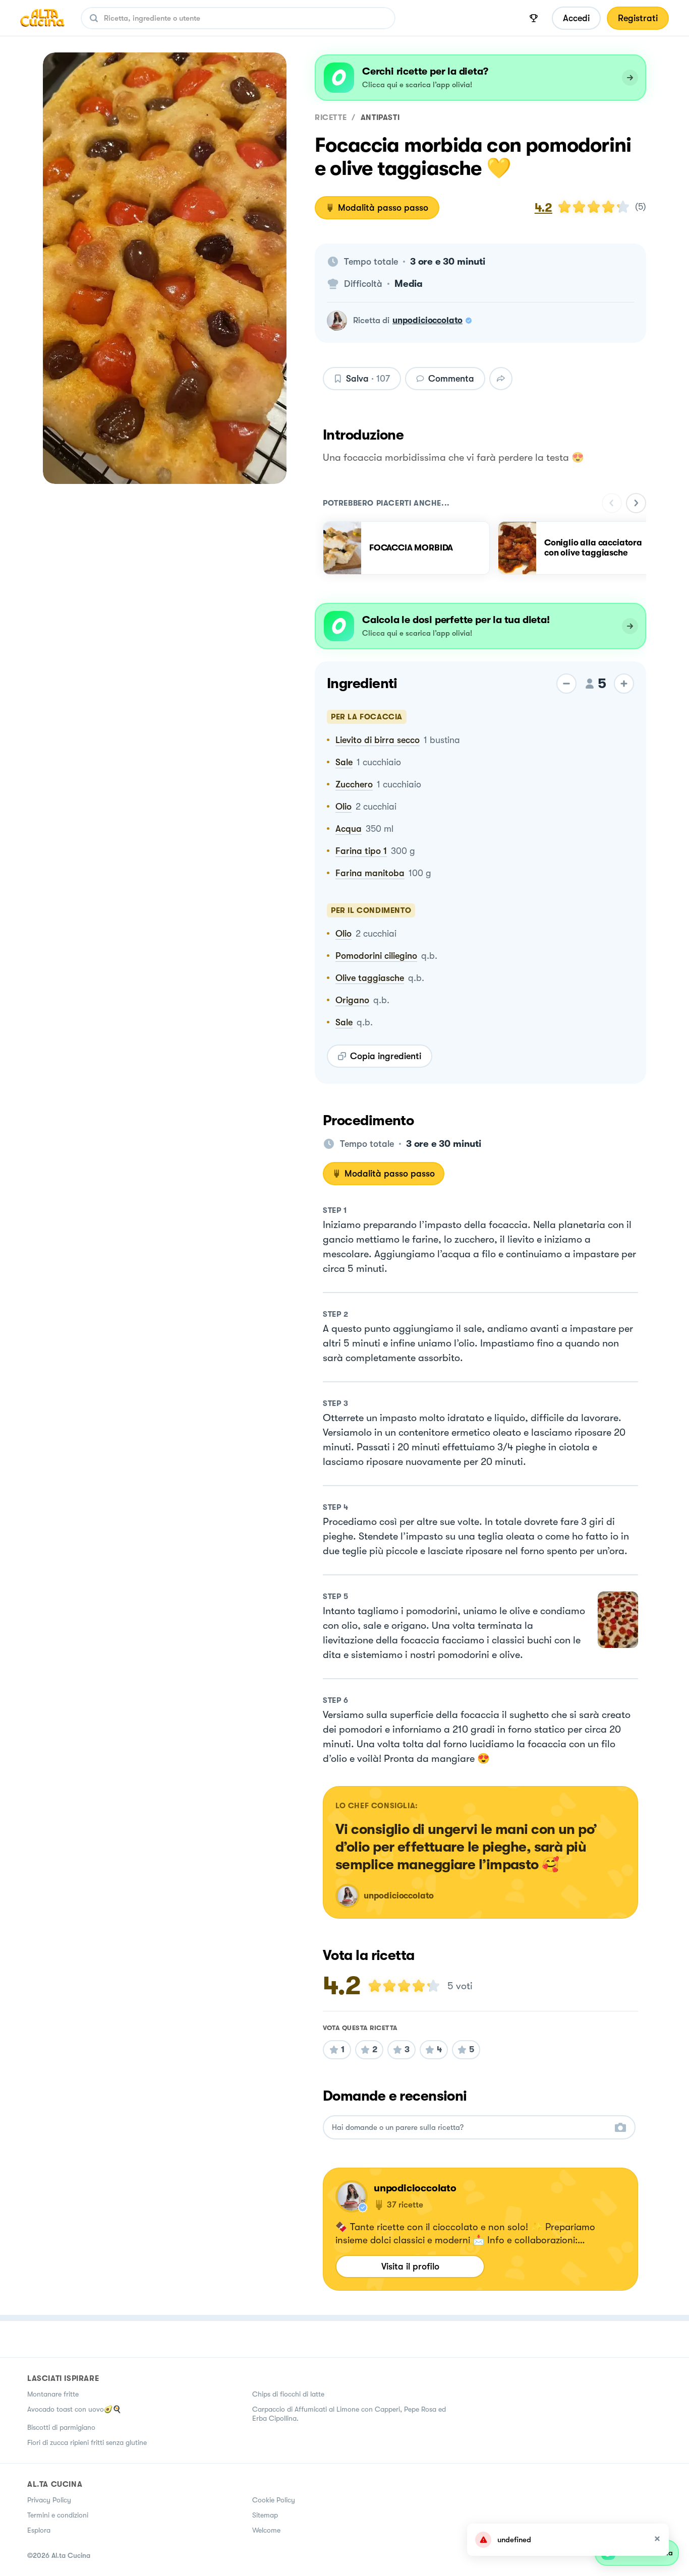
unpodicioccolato (427, 320)
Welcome (266, 2530)
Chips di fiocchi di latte (288, 2394)
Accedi (576, 18)
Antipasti (380, 117)
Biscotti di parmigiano (61, 2427)
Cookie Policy (274, 2500)
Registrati (638, 18)
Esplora (39, 2530)
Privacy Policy (49, 2500)
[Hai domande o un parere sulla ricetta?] (470, 2128)
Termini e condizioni (58, 2515)
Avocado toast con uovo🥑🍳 (74, 2409)
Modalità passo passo (383, 208)
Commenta (451, 379)
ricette (331, 117)
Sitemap (265, 2515)
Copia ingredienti (386, 1056)
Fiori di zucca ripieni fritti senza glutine (87, 2442)
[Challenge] (534, 18)
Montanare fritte (53, 2394)
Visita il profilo (410, 2266)
